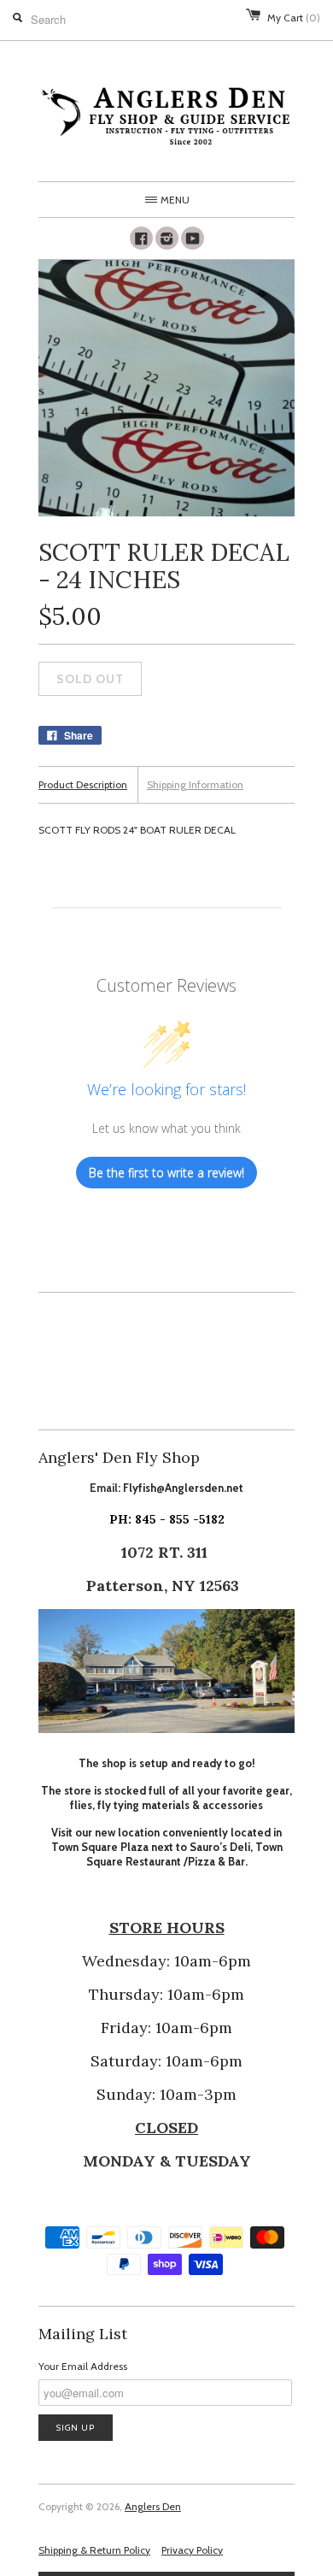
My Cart (294, 18)
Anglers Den (153, 2506)
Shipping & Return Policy (94, 2550)
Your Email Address (83, 2366)
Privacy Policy (192, 2550)
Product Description (83, 784)
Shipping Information (195, 784)
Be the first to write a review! (166, 1173)
